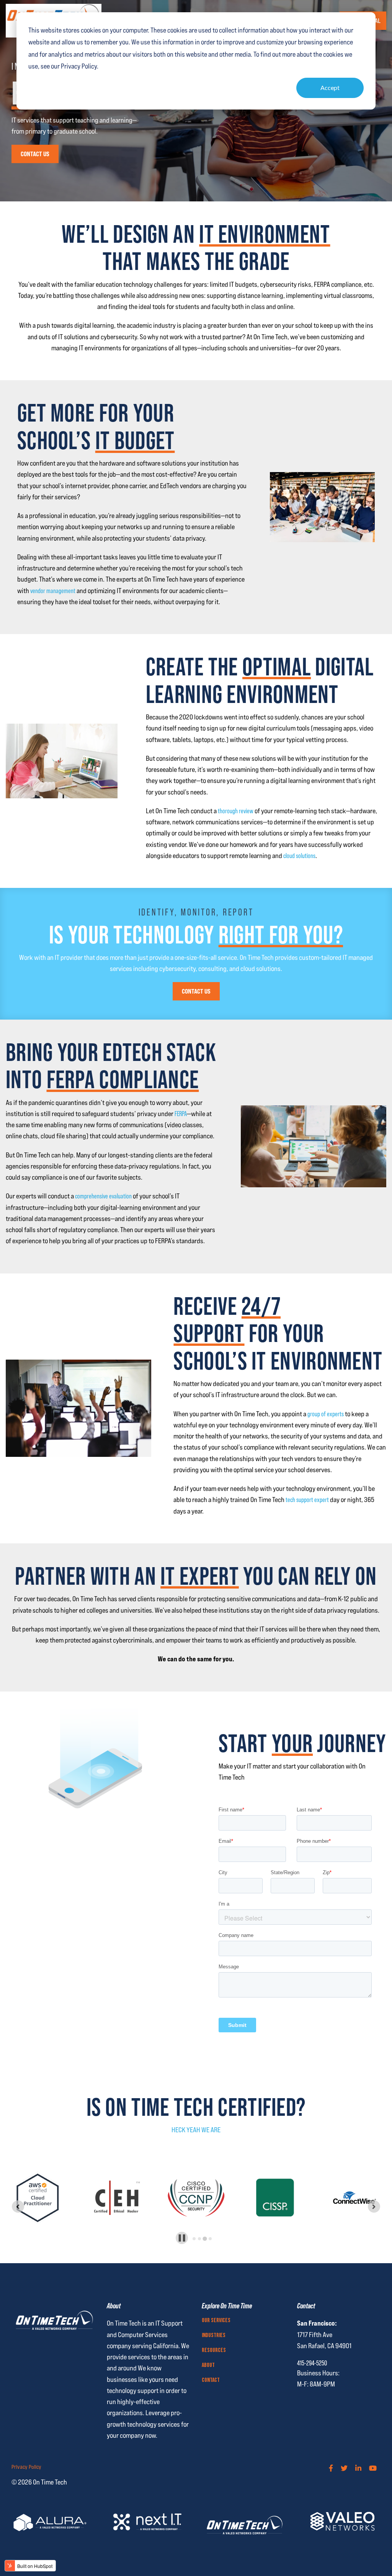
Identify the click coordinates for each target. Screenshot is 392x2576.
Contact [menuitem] (211, 2380)
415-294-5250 (312, 2363)
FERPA (181, 1114)
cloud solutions (299, 856)
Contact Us (35, 154)
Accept (330, 87)
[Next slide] (374, 2207)
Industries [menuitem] (214, 2336)
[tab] (194, 2239)
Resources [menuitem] (214, 2350)
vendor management (53, 591)
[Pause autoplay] (182, 2238)
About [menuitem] (208, 2365)
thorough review (236, 811)
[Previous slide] (18, 2207)
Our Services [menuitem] (216, 2321)
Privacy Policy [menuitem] (26, 2467)
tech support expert (307, 1500)
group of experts (326, 1414)
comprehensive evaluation (103, 1196)
